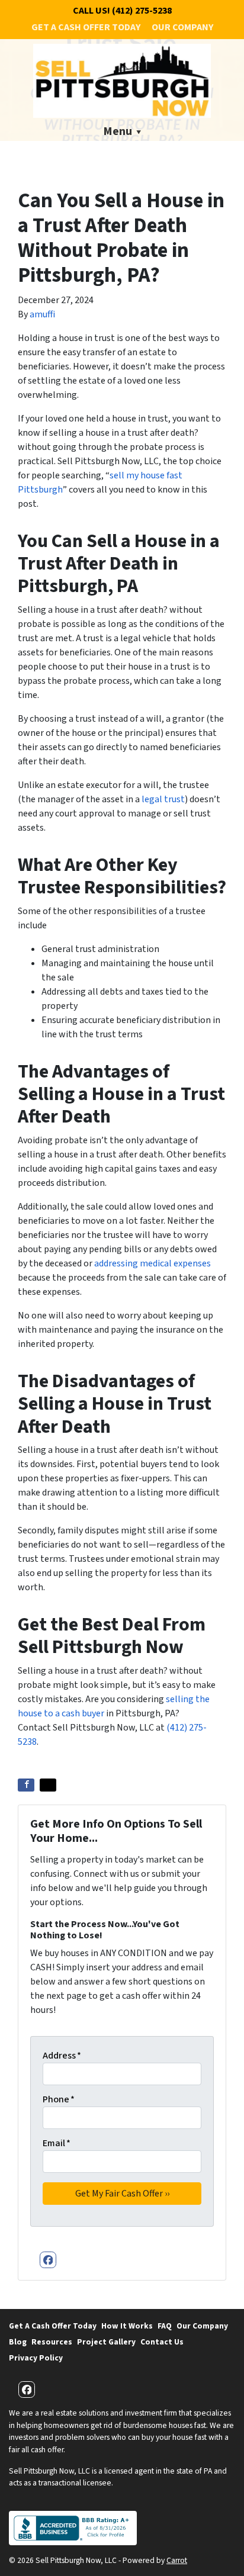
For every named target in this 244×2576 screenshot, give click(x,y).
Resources (52, 2342)
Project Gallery (106, 2342)
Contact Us (162, 2342)
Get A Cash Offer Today (86, 27)
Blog (18, 2342)
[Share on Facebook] (26, 1785)
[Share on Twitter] (48, 1785)
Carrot (177, 2560)
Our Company (182, 27)
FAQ (165, 2326)
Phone (59, 2099)
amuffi (42, 314)
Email (57, 2143)
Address (62, 2056)
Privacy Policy (36, 2358)
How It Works (127, 2326)
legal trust (163, 799)
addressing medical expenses (152, 1263)
